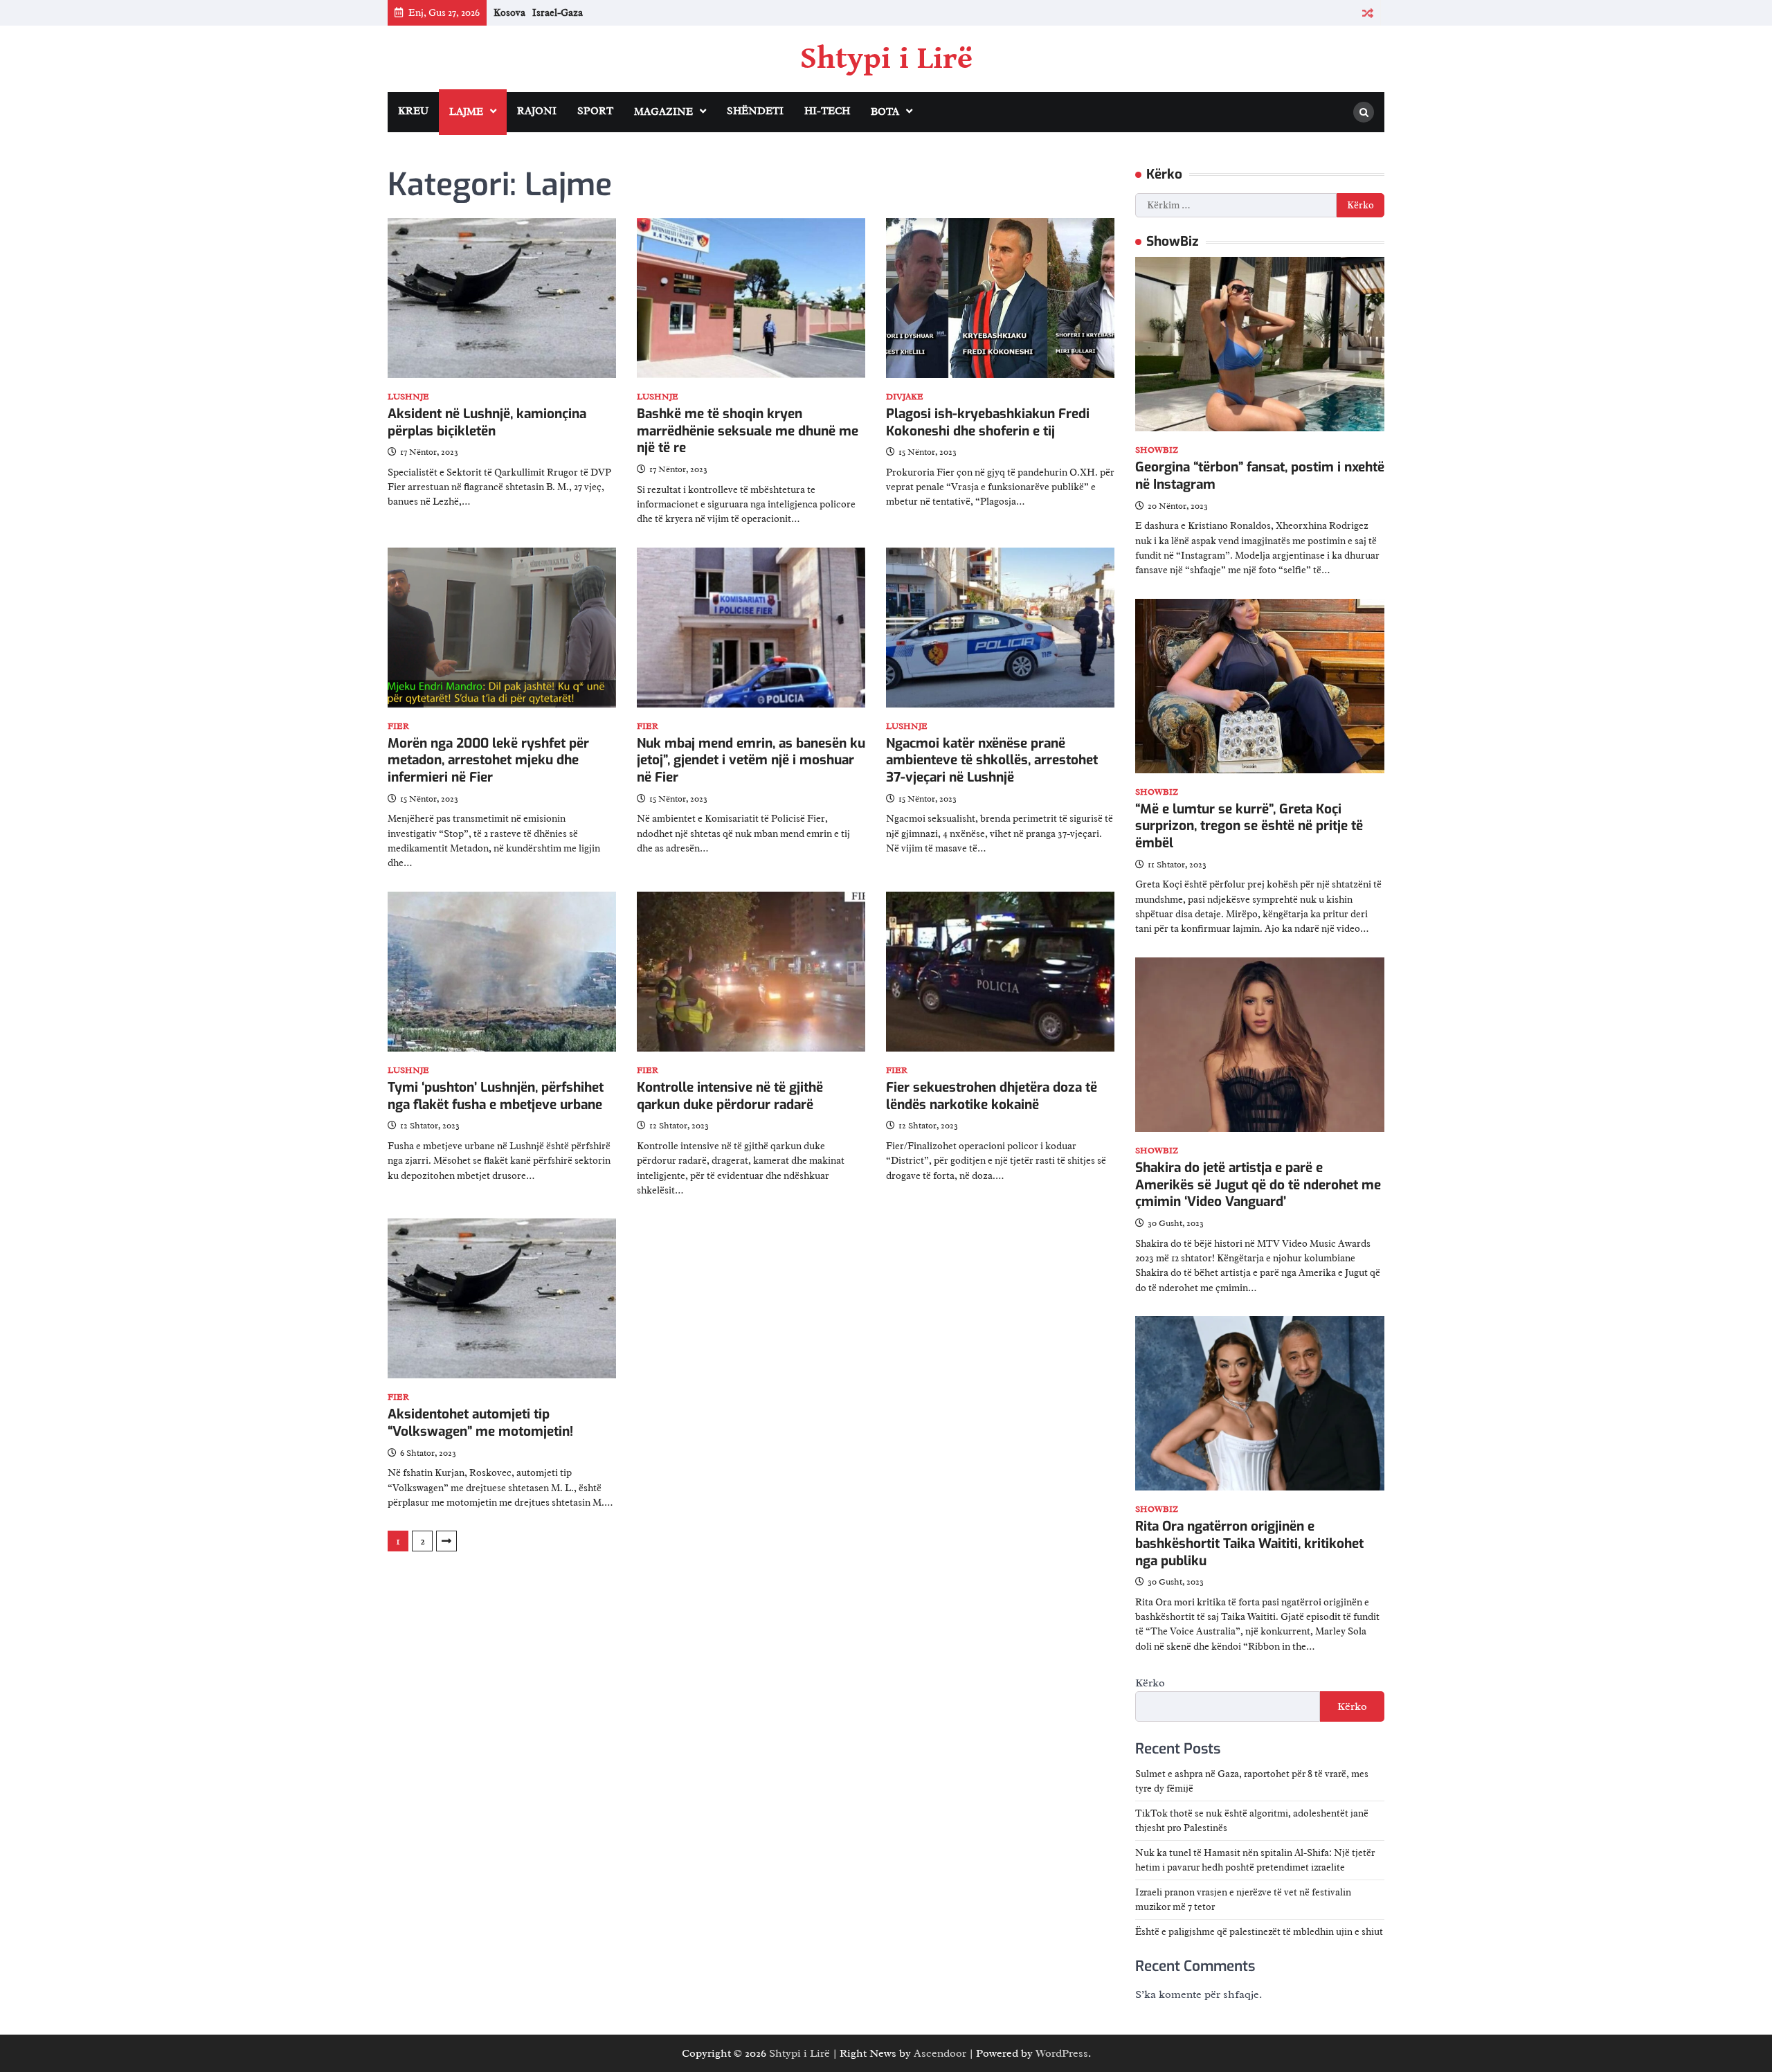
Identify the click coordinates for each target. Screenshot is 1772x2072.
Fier (398, 727)
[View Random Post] (1367, 13)
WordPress (1062, 2053)
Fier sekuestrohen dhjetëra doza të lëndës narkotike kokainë (992, 1096)
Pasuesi (446, 1541)
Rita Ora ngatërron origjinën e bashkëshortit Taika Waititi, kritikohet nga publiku (1249, 1543)
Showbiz (1157, 450)
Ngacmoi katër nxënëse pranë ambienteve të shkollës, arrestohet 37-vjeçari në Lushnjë (992, 760)
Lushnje (408, 397)
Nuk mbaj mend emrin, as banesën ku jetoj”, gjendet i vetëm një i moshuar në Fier (751, 760)
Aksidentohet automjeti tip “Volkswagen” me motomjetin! (480, 1423)
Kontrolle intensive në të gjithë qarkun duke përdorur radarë (730, 1096)
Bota (885, 112)
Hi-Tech (827, 111)
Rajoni (537, 111)
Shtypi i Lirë (886, 59)
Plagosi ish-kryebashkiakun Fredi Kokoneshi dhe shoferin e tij (988, 422)
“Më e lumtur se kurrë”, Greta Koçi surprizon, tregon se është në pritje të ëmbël (1249, 826)
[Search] (1364, 112)
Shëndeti (755, 111)
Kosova (509, 12)
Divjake (905, 397)
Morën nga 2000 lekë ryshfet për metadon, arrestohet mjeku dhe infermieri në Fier (488, 760)
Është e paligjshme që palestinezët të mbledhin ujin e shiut (1259, 1932)
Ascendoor (940, 2053)
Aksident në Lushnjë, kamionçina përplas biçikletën (487, 422)
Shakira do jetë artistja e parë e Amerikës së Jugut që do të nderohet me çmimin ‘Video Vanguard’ (1258, 1185)
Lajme (466, 112)
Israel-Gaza (558, 12)
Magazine (663, 112)
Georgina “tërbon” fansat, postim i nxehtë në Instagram (1260, 476)
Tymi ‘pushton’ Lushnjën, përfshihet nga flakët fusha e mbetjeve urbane (496, 1096)
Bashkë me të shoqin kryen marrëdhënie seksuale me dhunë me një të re (748, 431)
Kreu (413, 111)
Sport (595, 111)
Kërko (1150, 1683)
